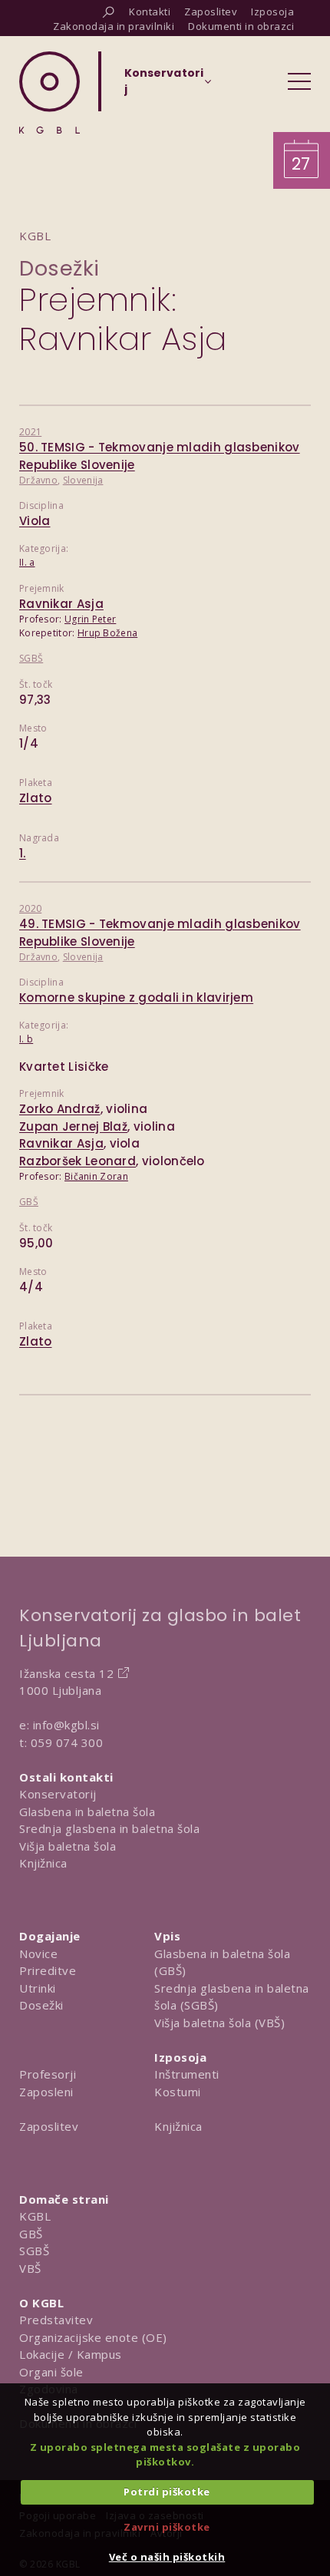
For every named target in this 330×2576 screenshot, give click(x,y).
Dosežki (59, 268)
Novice (38, 1953)
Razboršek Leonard (78, 1161)
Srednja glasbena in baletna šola (109, 1828)
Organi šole (51, 2372)
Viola (35, 521)
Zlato (36, 798)
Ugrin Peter (90, 619)
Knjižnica (43, 1863)
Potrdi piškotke (167, 2492)
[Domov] (49, 92)
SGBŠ (31, 658)
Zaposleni (46, 2092)
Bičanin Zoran (96, 1176)
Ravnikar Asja (61, 604)
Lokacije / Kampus (71, 2354)
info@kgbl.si (66, 1725)
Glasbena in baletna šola (87, 1811)
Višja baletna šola (68, 1846)
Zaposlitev (49, 2126)
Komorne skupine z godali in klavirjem (136, 997)
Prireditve (48, 1970)
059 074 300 (67, 1742)
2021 (30, 432)
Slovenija (83, 480)
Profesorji (48, 2074)
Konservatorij (58, 1794)
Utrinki (38, 1988)
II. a (27, 562)
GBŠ (29, 1202)
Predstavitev (56, 2320)
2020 (30, 908)
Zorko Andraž (60, 1109)
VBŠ (30, 2268)
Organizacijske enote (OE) (93, 2337)
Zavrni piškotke (167, 2527)
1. (23, 853)
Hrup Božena (107, 633)
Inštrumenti (187, 2074)
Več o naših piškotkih (167, 2557)
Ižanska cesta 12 (66, 1673)
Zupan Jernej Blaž (73, 1126)
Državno (38, 480)
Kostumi (178, 2092)
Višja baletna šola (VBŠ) (219, 2023)
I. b (26, 1039)
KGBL (35, 2216)
